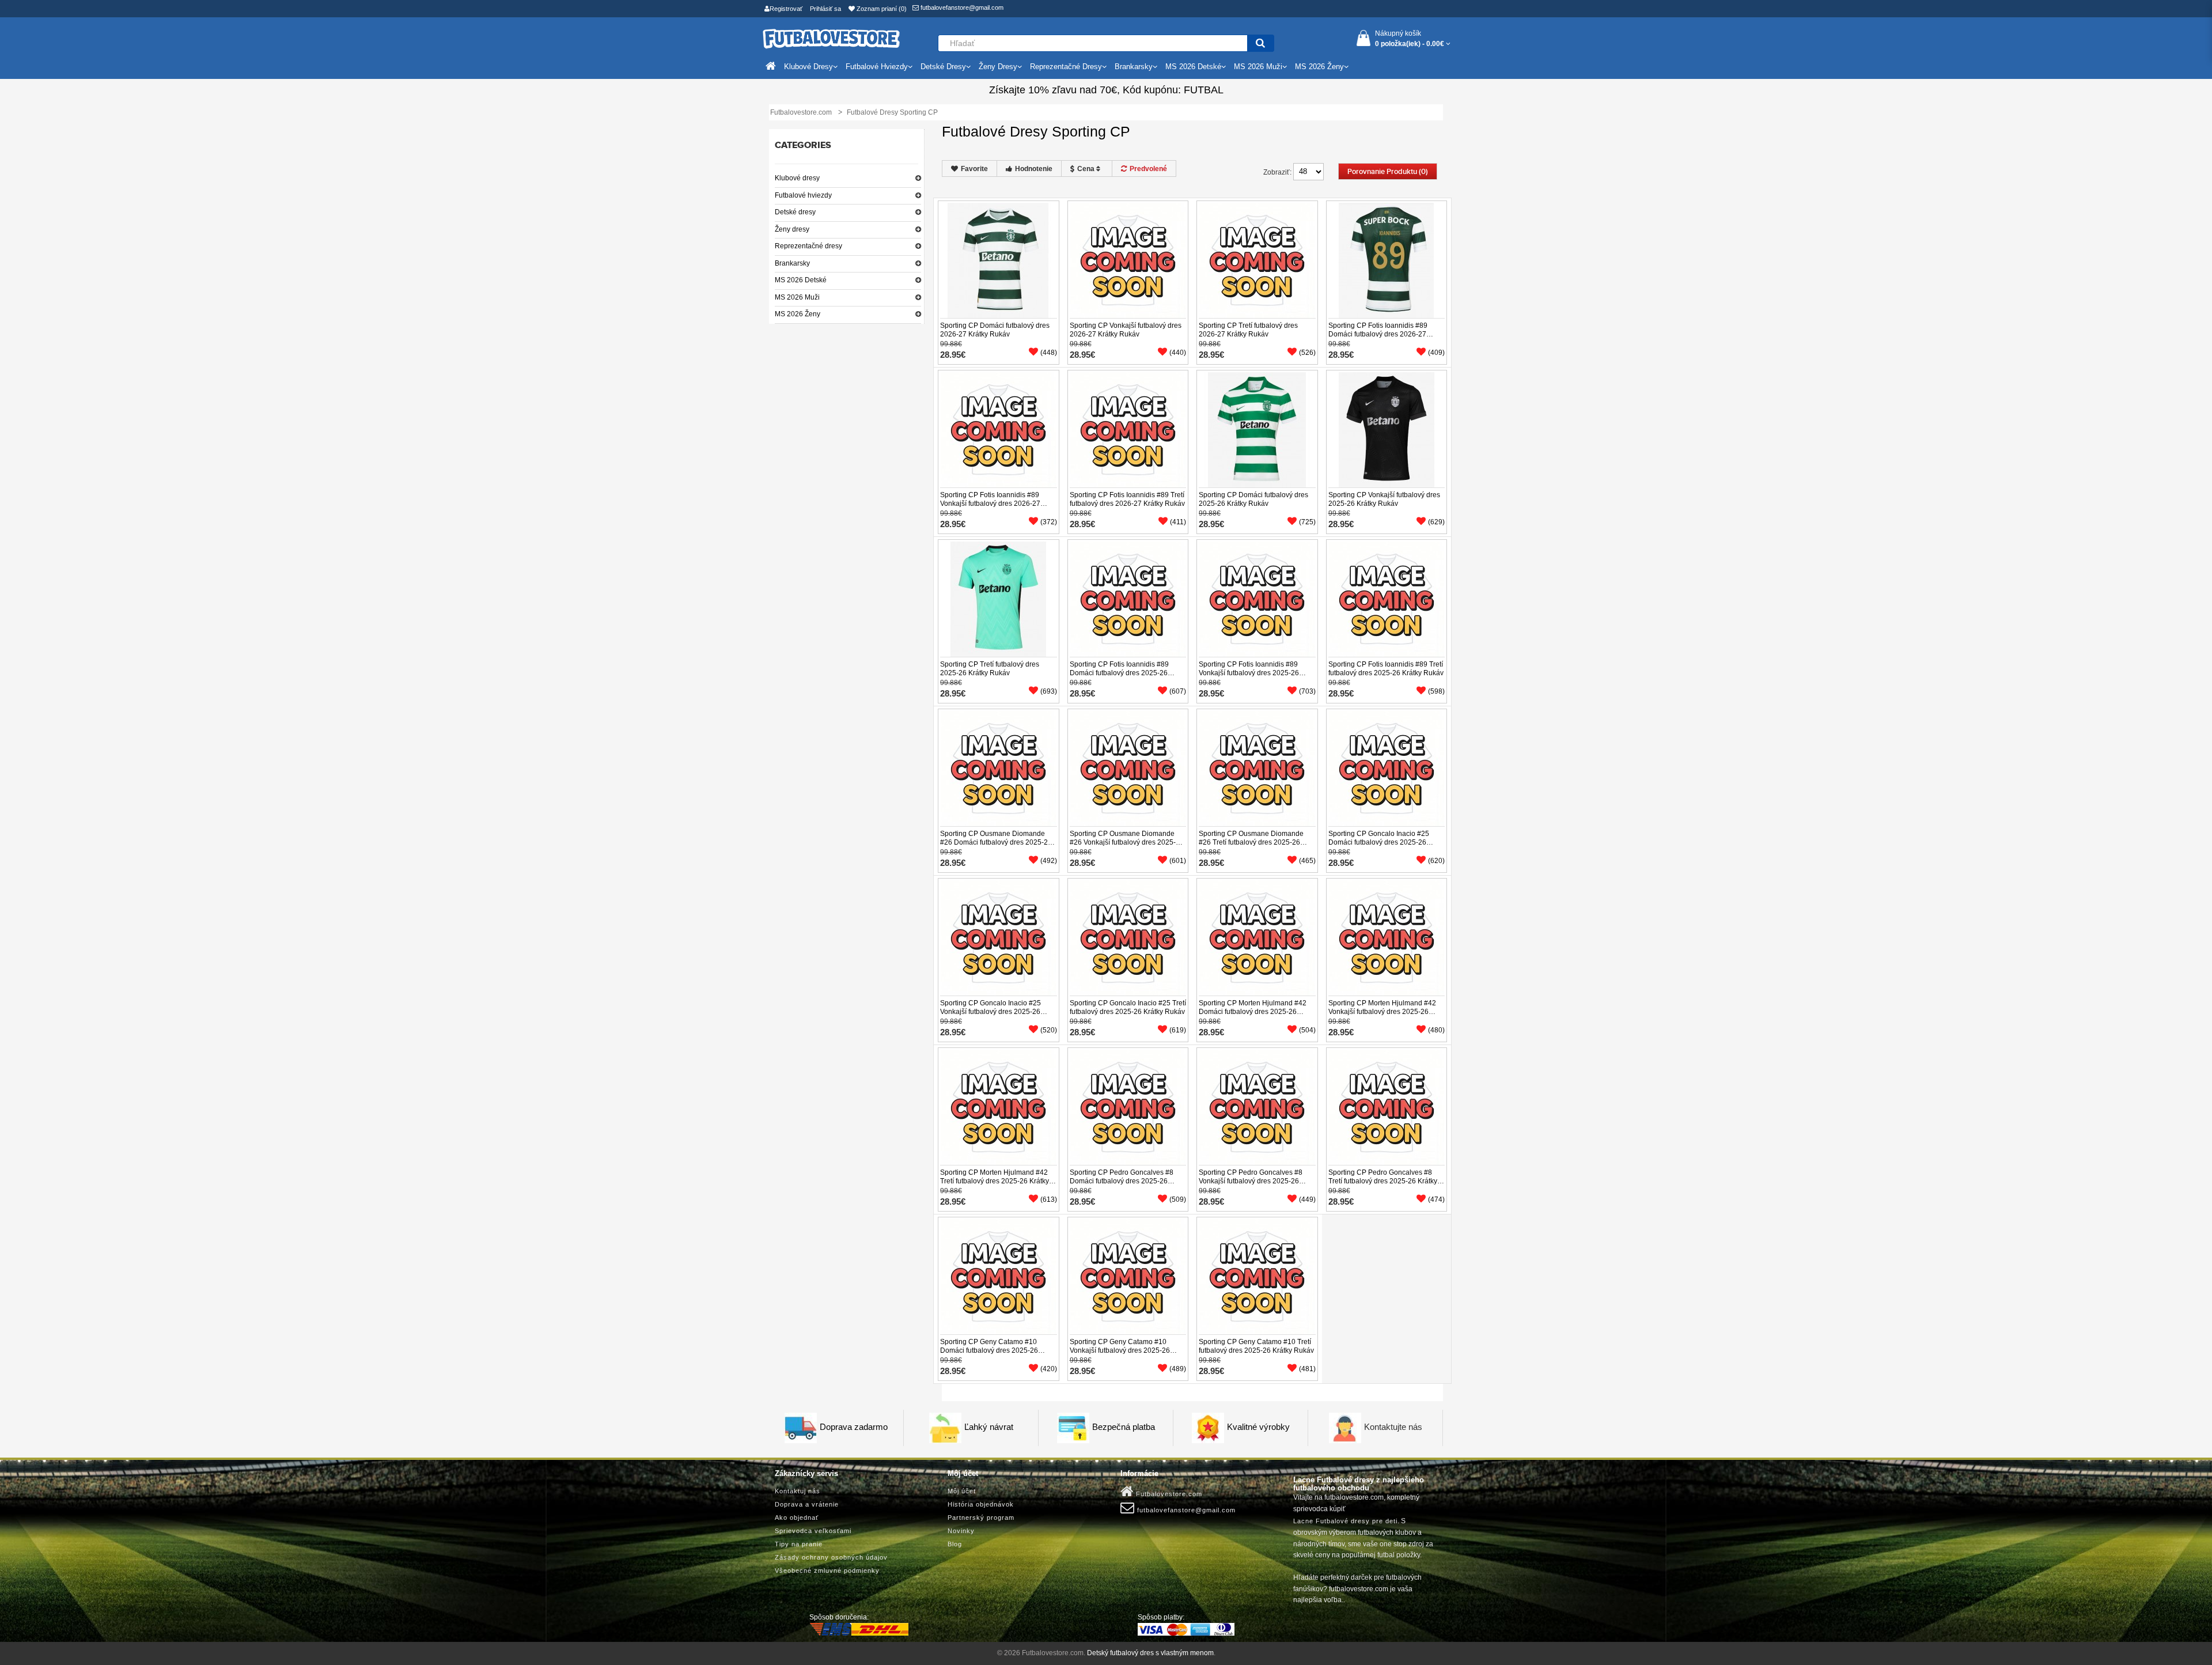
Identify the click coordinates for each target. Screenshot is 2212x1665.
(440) (1178, 353)
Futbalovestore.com (1168, 1494)
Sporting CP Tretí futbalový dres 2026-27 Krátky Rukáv (1248, 330)
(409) (1436, 353)
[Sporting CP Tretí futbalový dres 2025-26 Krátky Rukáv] (998, 599)
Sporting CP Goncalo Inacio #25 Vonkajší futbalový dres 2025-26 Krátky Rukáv (991, 1012)
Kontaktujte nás (1393, 1427)
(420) (1049, 1369)
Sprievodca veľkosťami (813, 1531)
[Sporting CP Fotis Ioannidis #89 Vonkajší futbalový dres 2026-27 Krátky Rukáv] (998, 429)
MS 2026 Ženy (798, 314)
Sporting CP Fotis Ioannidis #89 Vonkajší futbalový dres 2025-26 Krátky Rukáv (1249, 673)
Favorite (974, 169)
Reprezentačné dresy (808, 246)
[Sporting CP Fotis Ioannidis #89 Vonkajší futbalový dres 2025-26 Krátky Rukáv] (1257, 599)
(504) (1307, 1030)
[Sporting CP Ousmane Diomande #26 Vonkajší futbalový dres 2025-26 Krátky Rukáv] (1128, 768)
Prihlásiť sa (825, 9)
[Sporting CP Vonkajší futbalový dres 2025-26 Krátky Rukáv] (1387, 429)
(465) (1307, 861)
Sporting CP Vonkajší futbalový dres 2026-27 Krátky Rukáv (1126, 330)
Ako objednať (797, 1518)
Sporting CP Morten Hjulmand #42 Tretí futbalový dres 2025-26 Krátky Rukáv (995, 1181)
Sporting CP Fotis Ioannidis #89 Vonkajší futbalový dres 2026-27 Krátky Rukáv (990, 504)
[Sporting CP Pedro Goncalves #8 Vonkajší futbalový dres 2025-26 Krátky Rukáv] (1257, 1107)
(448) (1049, 353)
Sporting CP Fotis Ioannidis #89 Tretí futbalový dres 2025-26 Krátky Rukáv (1386, 669)
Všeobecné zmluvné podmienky (827, 1571)
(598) (1436, 691)
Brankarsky (792, 263)
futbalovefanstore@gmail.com (961, 7)
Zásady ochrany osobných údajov (831, 1557)
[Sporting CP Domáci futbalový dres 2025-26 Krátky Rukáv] (1257, 429)
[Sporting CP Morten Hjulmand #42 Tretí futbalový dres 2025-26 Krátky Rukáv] (998, 1107)
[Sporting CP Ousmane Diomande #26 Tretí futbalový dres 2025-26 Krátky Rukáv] (1257, 768)
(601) (1178, 861)
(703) (1307, 691)
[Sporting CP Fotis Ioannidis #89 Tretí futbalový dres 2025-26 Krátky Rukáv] (1387, 599)
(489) (1178, 1369)
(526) (1307, 353)
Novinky (961, 1531)
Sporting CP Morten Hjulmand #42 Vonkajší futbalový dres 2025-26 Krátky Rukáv (1382, 1012)
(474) (1436, 1199)
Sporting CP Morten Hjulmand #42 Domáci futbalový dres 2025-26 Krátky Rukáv (1253, 1012)
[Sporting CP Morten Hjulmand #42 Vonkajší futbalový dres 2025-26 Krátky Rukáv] (1387, 937)
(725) (1307, 522)
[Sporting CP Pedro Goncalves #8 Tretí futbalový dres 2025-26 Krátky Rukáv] (1387, 1107)
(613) (1049, 1199)
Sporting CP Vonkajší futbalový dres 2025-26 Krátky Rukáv (1384, 499)
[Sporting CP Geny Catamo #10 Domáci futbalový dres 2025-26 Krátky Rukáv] (998, 1276)
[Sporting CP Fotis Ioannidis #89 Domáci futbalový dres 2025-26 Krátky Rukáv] (1128, 599)
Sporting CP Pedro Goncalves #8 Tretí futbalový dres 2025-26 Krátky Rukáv (1383, 1181)
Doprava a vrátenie (807, 1504)
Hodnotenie (1034, 169)
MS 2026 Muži (797, 297)
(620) (1436, 861)
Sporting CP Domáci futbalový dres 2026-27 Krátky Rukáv (995, 330)
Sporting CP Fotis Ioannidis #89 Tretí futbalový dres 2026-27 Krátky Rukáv (1127, 499)
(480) (1436, 1030)
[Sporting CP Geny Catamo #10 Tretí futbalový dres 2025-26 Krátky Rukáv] (1257, 1276)
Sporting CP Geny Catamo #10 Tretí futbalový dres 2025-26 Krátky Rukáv (1256, 1346)
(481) (1307, 1369)
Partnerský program (981, 1518)
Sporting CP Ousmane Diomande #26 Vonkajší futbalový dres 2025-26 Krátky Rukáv (1127, 842)
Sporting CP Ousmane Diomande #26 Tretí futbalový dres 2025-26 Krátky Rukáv (1251, 842)
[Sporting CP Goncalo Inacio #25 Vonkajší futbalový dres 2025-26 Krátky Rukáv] (998, 937)
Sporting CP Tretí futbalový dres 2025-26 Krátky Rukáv (990, 669)
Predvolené (1148, 169)
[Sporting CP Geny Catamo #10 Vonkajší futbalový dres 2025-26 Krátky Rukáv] (1128, 1276)
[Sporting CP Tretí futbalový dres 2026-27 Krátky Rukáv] (1257, 260)
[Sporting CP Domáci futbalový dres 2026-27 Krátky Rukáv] (998, 260)
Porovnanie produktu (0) (1388, 172)
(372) (1049, 522)
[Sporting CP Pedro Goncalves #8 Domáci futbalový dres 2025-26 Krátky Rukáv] (1128, 1107)
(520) (1049, 1030)
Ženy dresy (792, 229)
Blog (955, 1544)
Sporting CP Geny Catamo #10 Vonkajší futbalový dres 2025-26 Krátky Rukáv (1120, 1350)
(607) (1178, 691)
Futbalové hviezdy (803, 195)
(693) (1049, 691)
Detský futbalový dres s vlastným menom (1150, 1653)
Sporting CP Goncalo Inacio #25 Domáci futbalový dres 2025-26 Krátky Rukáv (1379, 842)
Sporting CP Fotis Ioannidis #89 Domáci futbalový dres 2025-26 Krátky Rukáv (1119, 673)
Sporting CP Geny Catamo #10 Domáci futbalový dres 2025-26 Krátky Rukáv (989, 1350)
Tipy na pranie (799, 1544)
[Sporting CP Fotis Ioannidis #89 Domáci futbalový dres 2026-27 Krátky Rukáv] (1387, 260)
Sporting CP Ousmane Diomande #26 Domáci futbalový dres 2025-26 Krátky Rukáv (996, 842)
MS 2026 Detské (801, 280)
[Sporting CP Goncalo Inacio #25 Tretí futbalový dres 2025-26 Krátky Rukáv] (1128, 937)
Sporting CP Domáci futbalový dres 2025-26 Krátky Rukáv (1253, 499)
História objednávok (981, 1504)
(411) (1178, 522)
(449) (1307, 1199)
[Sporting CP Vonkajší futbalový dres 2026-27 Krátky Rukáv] (1128, 260)
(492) (1049, 861)
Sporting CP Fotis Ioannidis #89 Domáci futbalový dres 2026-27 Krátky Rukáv (1378, 334)
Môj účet (962, 1491)
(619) (1178, 1030)
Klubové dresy (797, 178)
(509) (1178, 1199)
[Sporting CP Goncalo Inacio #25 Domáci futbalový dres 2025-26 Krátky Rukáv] (1387, 768)
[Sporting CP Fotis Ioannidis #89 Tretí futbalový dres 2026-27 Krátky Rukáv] (1128, 429)
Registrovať (786, 9)
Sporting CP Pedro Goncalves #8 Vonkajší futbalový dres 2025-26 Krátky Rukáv (1251, 1181)
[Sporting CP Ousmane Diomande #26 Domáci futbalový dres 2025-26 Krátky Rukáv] (998, 768)
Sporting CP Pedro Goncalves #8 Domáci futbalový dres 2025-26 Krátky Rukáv (1122, 1181)
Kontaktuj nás (798, 1491)
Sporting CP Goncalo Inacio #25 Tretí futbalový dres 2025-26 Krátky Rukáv (1128, 1007)
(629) (1436, 522)
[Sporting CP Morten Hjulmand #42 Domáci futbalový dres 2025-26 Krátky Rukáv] (1257, 937)
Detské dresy (795, 212)
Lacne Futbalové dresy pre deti (1345, 1521)
